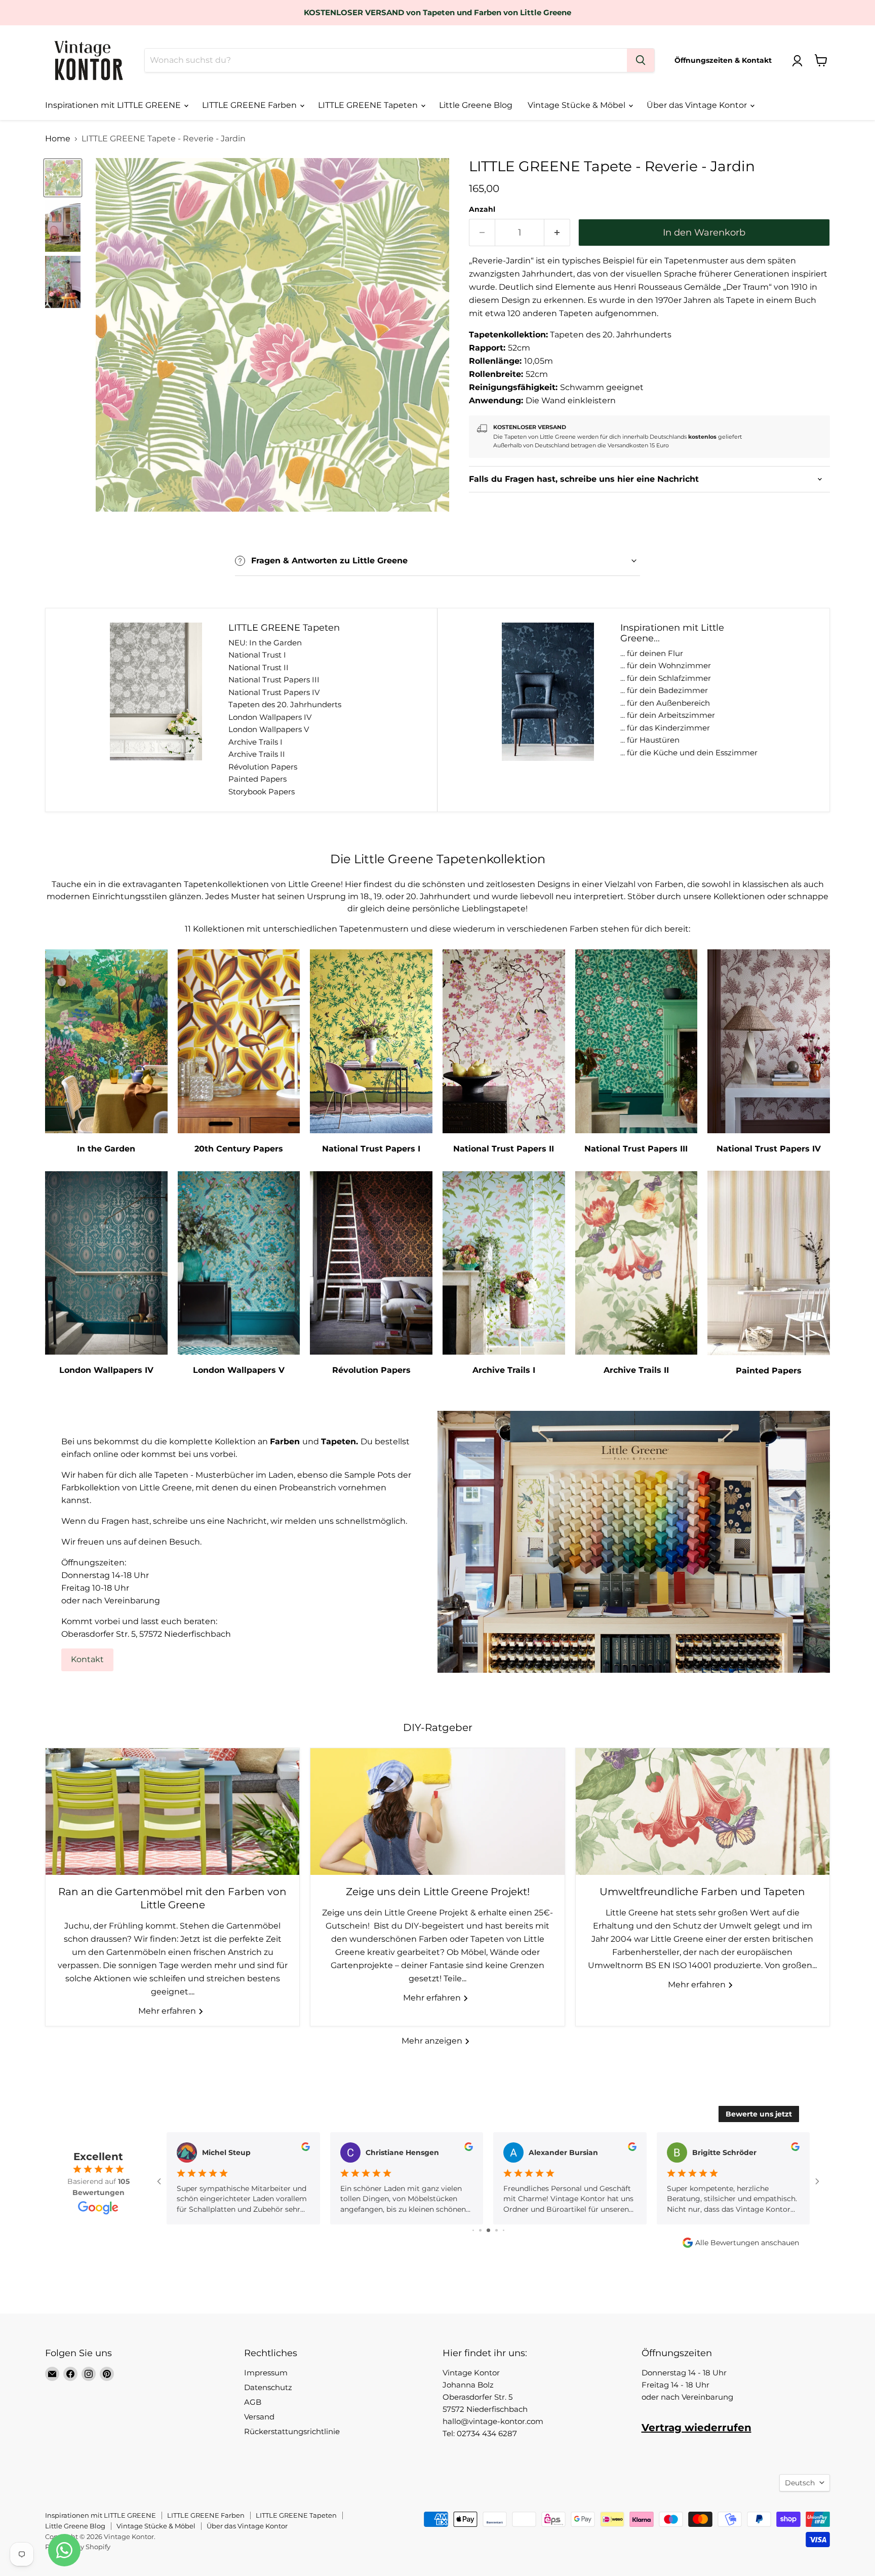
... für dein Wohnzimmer (666, 665)
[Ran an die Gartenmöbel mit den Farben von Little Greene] (172, 1812)
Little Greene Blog (476, 105)
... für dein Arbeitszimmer (668, 715)
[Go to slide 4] (488, 2230)
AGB (253, 2402)
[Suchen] (641, 60)
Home (58, 139)
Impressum (266, 2373)
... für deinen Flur (652, 653)
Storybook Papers (262, 792)
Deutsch (800, 2483)
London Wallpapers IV (270, 717)
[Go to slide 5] (496, 2230)
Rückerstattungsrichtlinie (292, 2431)
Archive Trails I (255, 742)
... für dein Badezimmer (664, 690)
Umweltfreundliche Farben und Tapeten (702, 1892)
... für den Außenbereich (665, 703)
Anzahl (482, 209)
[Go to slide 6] (504, 2230)
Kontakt (87, 1659)
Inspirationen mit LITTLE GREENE (114, 105)
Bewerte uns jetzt (759, 2114)
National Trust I (257, 655)
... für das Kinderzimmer (665, 728)
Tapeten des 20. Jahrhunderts (285, 704)
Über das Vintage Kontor (698, 105)
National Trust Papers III (274, 680)
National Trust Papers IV (274, 692)
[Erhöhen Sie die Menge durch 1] (557, 233)
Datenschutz (268, 2387)
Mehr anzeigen (433, 2041)
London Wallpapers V (269, 729)
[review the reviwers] (306, 2148)
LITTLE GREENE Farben (250, 105)
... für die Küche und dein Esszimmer (689, 753)
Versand (259, 2417)
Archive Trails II (257, 754)
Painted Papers (257, 779)
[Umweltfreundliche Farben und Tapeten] (703, 1812)
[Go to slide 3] (480, 2230)
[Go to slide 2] (473, 2230)
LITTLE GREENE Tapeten (369, 105)
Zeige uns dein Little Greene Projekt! (438, 1892)
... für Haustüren (650, 740)
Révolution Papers (263, 767)
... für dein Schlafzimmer (666, 678)
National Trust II (258, 667)
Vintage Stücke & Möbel (578, 105)
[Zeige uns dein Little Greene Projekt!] (437, 1812)
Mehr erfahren (168, 2011)
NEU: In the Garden (265, 643)
